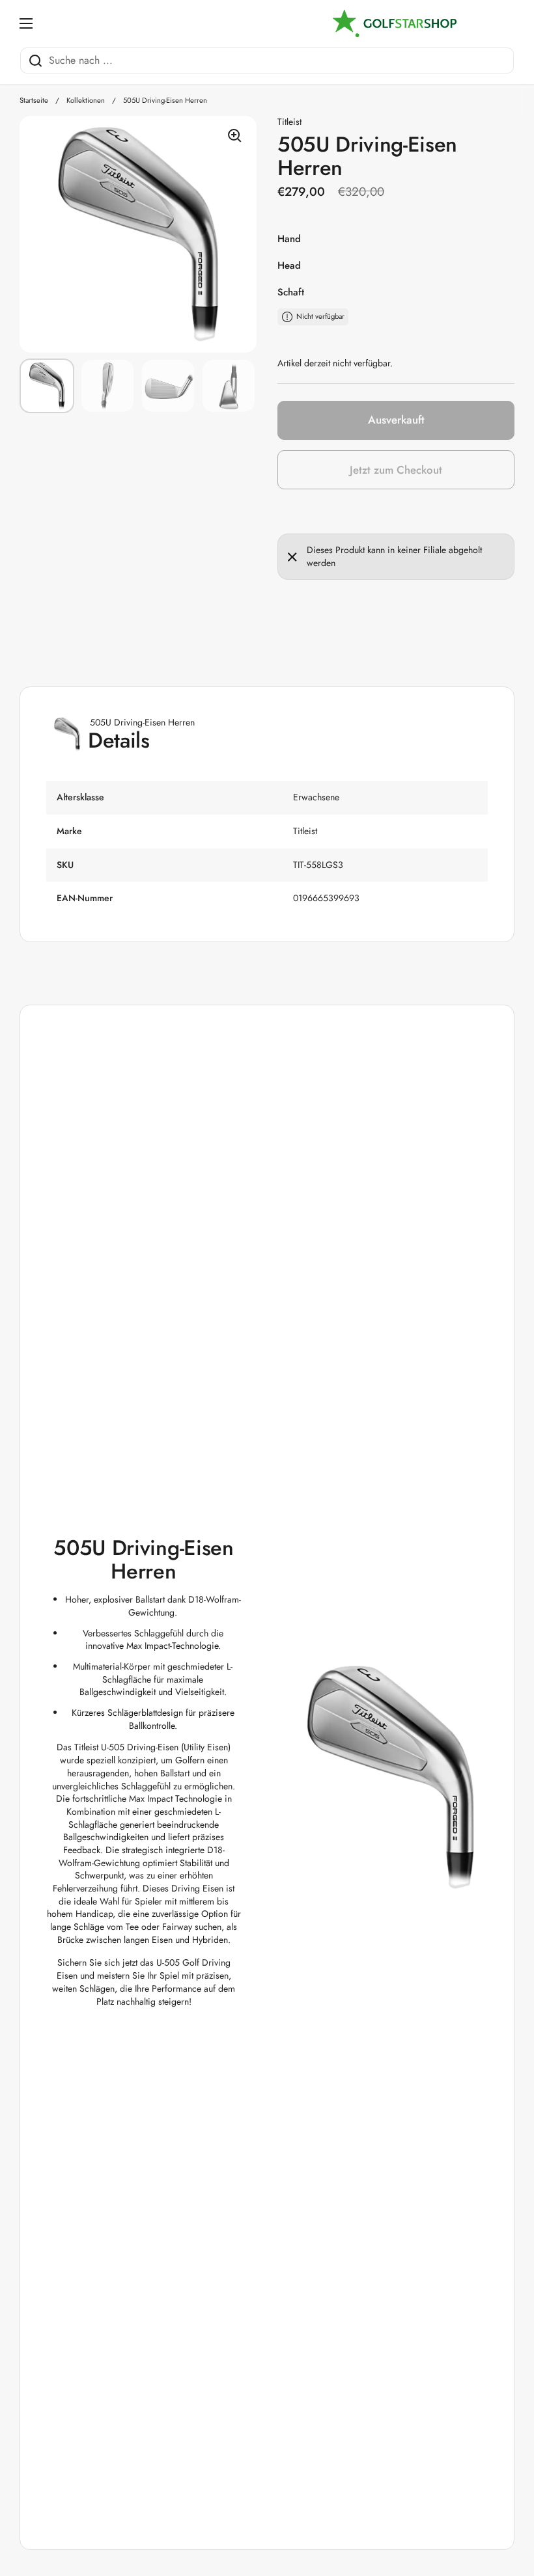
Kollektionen (86, 100)
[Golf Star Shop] (395, 23)
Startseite (34, 100)
